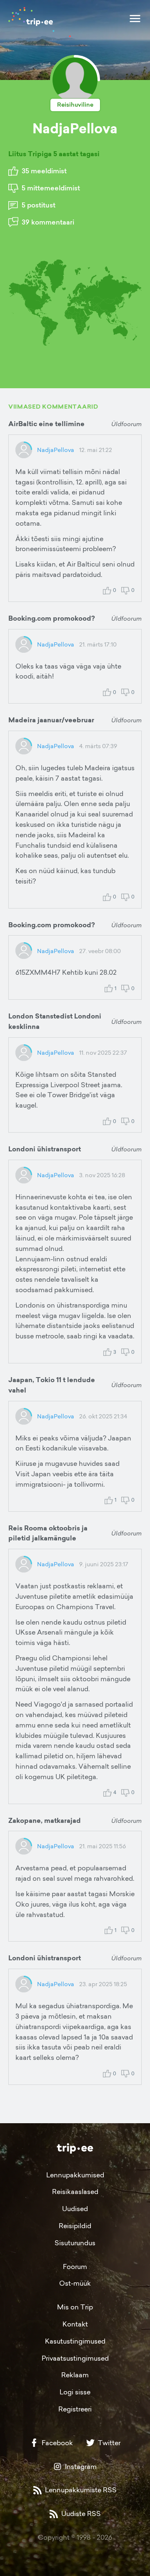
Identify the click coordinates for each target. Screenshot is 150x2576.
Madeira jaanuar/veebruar (51, 720)
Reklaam (75, 2375)
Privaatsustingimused (75, 2358)
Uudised (75, 2209)
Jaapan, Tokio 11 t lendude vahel (52, 1385)
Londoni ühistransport (45, 1149)
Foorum (75, 2266)
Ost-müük (75, 2283)
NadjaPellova (56, 450)
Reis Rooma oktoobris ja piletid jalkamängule (48, 1533)
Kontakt (75, 2324)
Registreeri (75, 2409)
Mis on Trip (75, 2307)
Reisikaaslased (75, 2192)
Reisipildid (75, 2226)
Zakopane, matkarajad (45, 1821)
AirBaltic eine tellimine (46, 424)
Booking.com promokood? (52, 618)
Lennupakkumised (75, 2175)
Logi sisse (75, 2392)
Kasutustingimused (75, 2341)
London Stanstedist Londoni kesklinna (55, 1021)
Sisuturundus (75, 2243)
